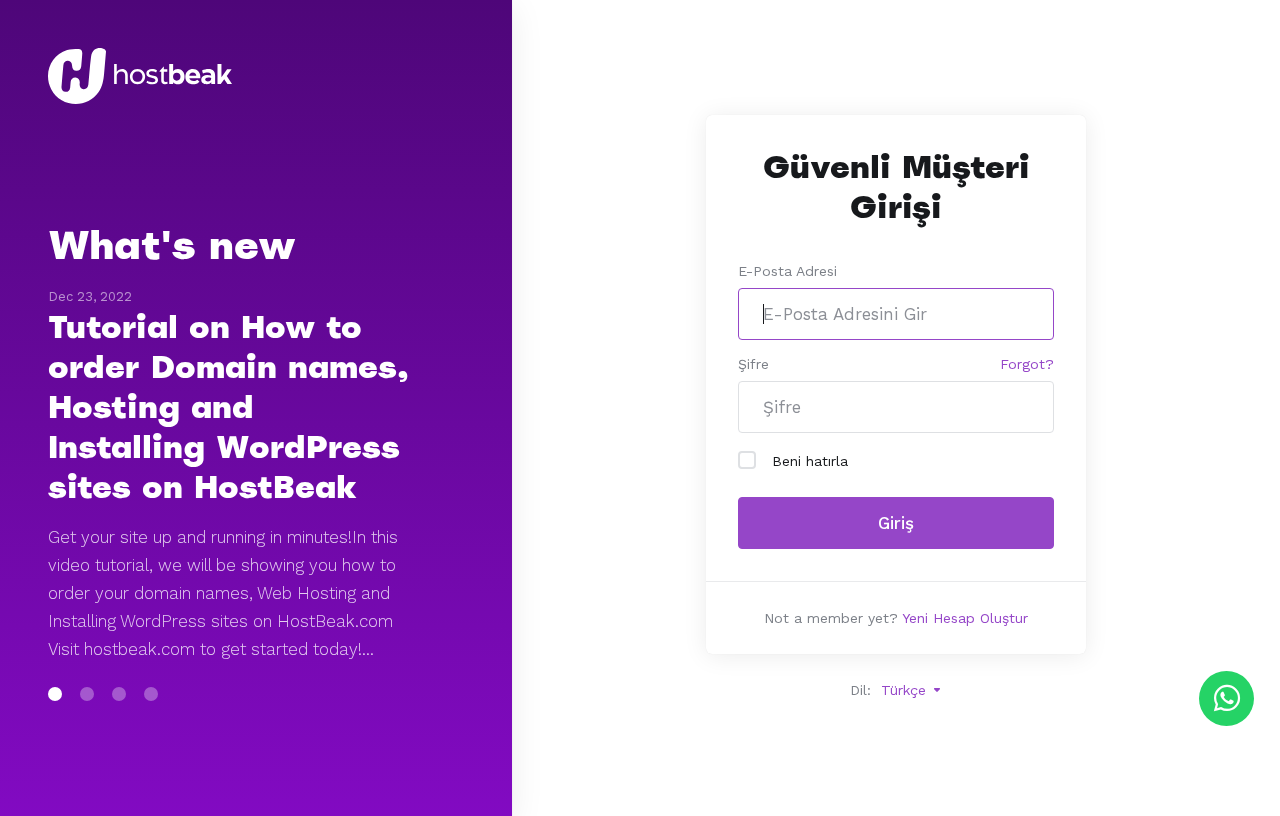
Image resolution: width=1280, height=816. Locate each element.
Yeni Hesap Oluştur (965, 618)
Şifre (753, 364)
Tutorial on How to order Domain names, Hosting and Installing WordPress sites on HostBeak (228, 407)
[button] (55, 694)
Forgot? (1027, 364)
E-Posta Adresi (787, 271)
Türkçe (906, 690)
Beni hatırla (810, 461)
